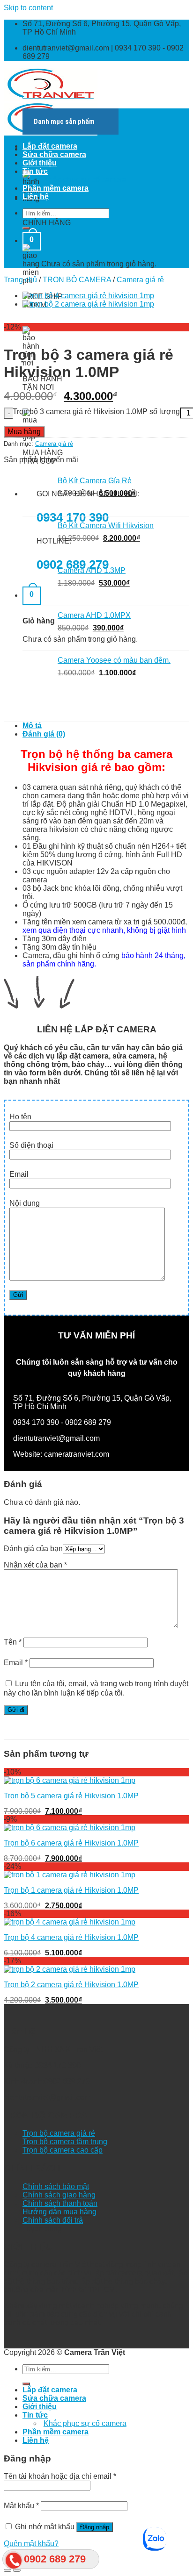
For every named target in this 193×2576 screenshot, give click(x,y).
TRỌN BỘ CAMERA (77, 280)
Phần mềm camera (56, 188)
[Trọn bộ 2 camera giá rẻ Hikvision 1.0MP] (88, 304)
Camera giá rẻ (140, 280)
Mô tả (32, 726)
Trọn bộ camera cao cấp (63, 2150)
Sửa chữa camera (54, 154)
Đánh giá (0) (44, 734)
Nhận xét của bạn (35, 1565)
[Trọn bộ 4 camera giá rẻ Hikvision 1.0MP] (88, 296)
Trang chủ (20, 280)
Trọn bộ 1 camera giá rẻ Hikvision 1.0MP (71, 1890)
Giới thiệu (40, 163)
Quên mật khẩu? (31, 2544)
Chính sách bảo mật (56, 2186)
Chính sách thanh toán (60, 2203)
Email (16, 1663)
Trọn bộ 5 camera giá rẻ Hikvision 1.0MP (71, 1796)
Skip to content (28, 8)
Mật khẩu (21, 2506)
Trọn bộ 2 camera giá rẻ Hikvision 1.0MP (71, 1985)
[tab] (106, 726)
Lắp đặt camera (50, 146)
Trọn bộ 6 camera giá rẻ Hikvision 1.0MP (71, 1843)
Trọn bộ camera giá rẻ (59, 2133)
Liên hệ (36, 197)
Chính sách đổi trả (53, 2220)
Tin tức (35, 171)
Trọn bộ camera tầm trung (65, 2142)
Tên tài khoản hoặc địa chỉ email (60, 2476)
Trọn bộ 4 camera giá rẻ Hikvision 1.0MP (71, 1937)
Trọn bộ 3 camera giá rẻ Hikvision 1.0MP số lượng (96, 411)
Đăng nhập (95, 2527)
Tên (13, 1642)
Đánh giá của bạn (33, 1549)
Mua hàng (24, 432)
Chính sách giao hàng (59, 2195)
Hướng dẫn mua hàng (59, 2212)
